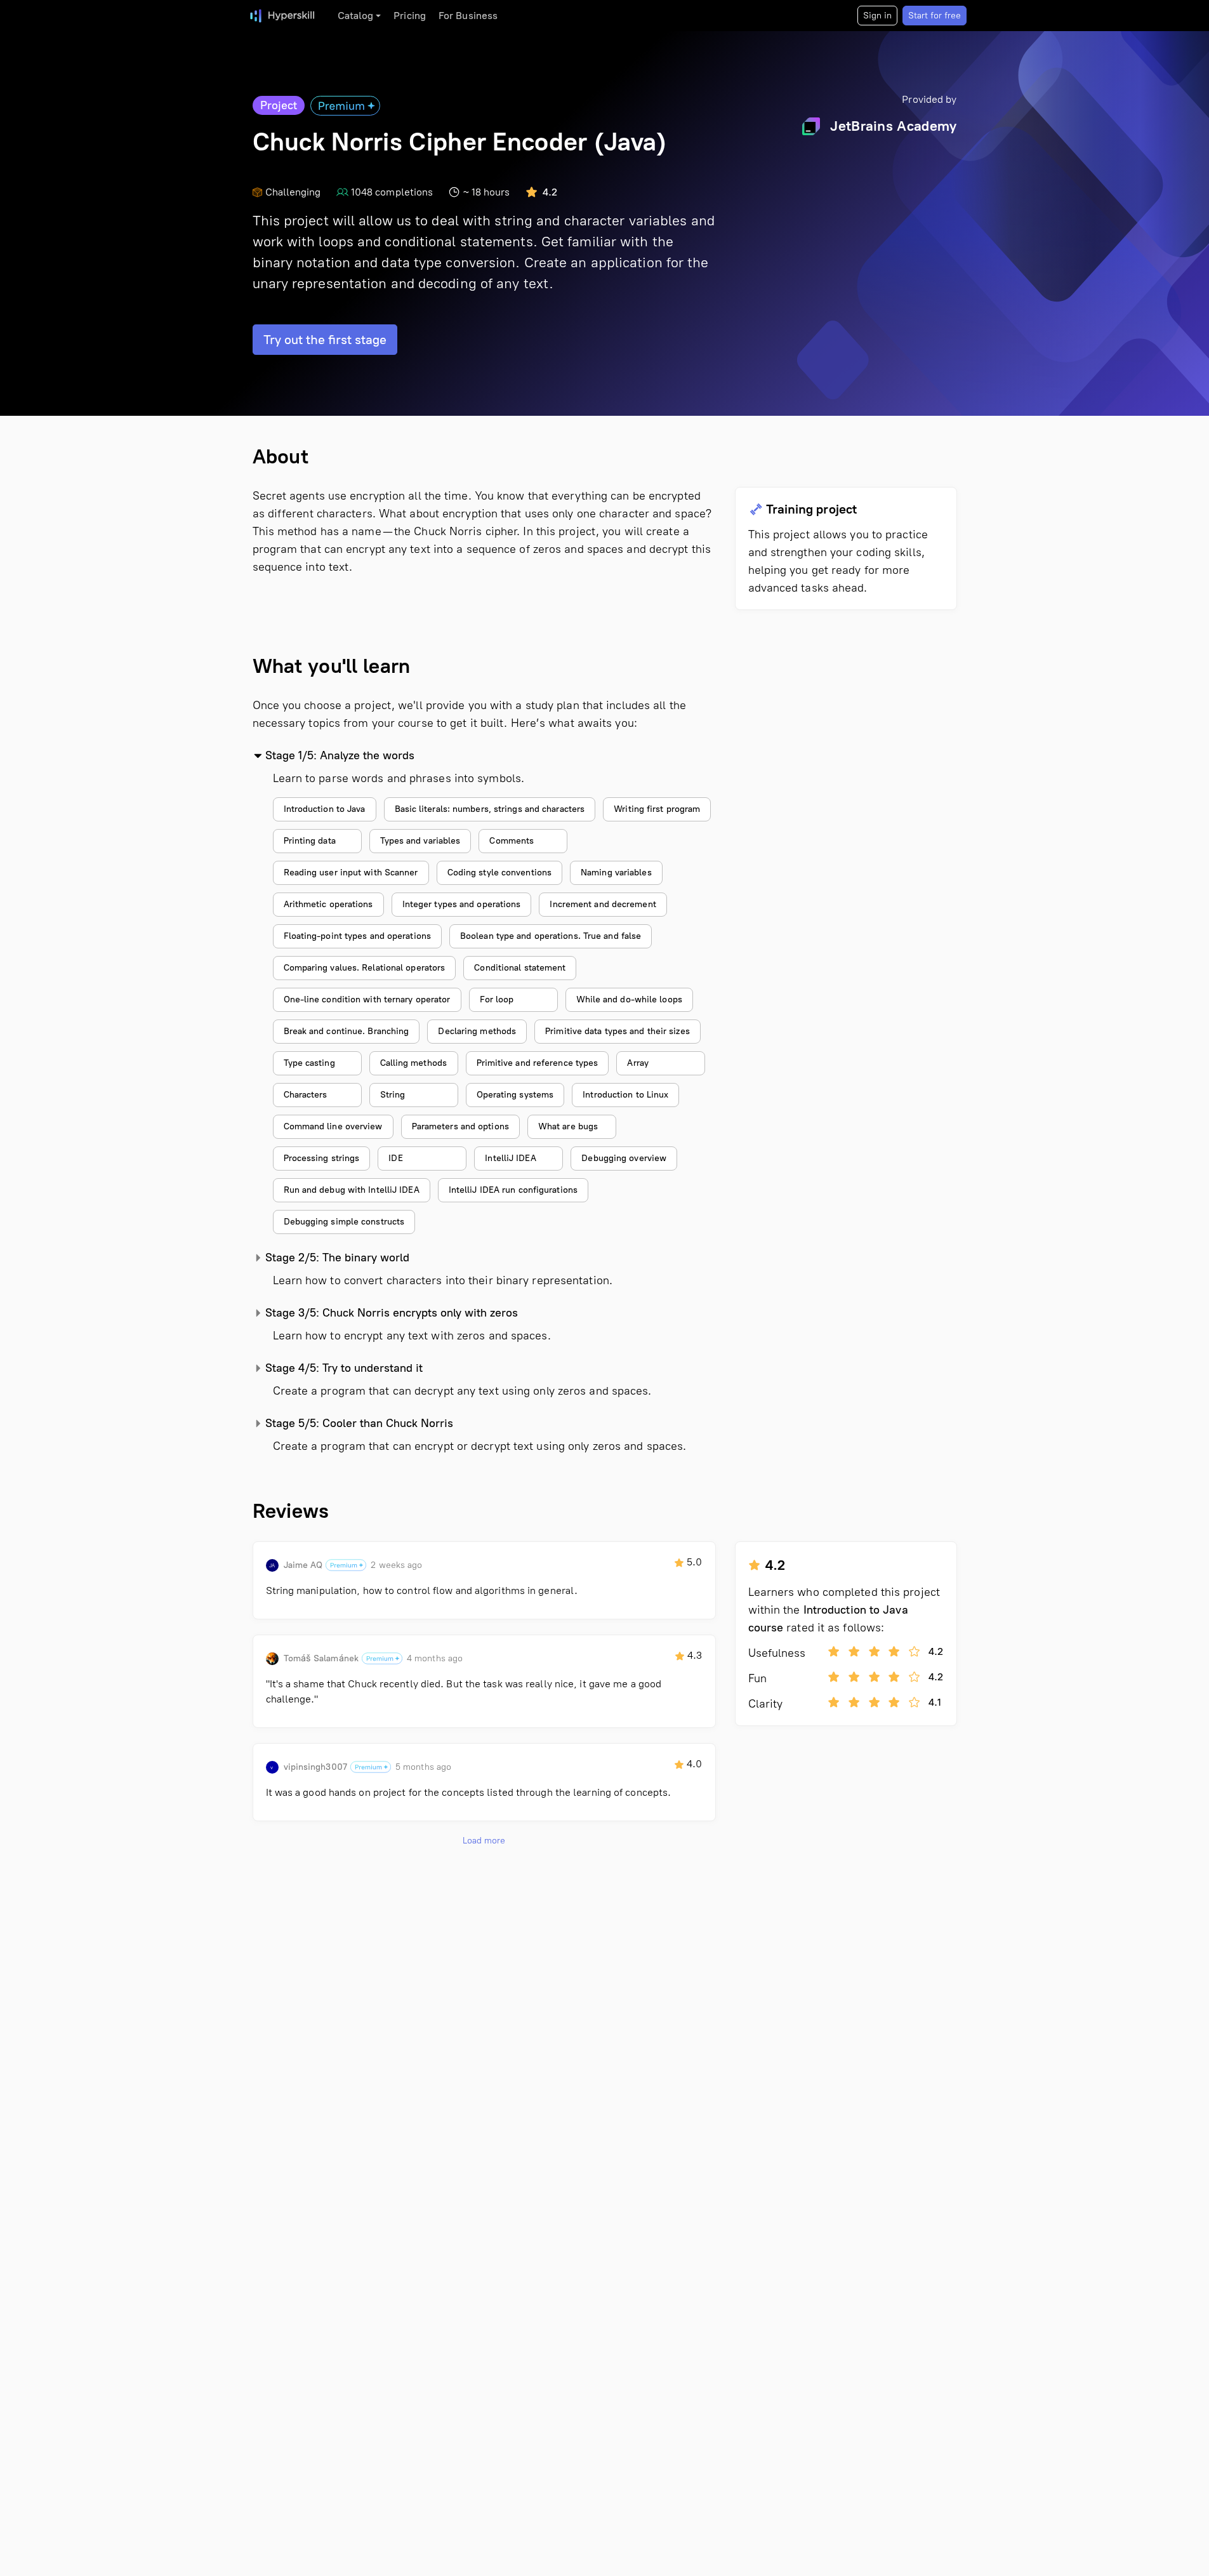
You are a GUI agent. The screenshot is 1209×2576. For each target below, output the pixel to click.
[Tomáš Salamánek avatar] (272, 1659)
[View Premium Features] (345, 105)
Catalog (356, 16)
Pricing (410, 16)
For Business (468, 16)
